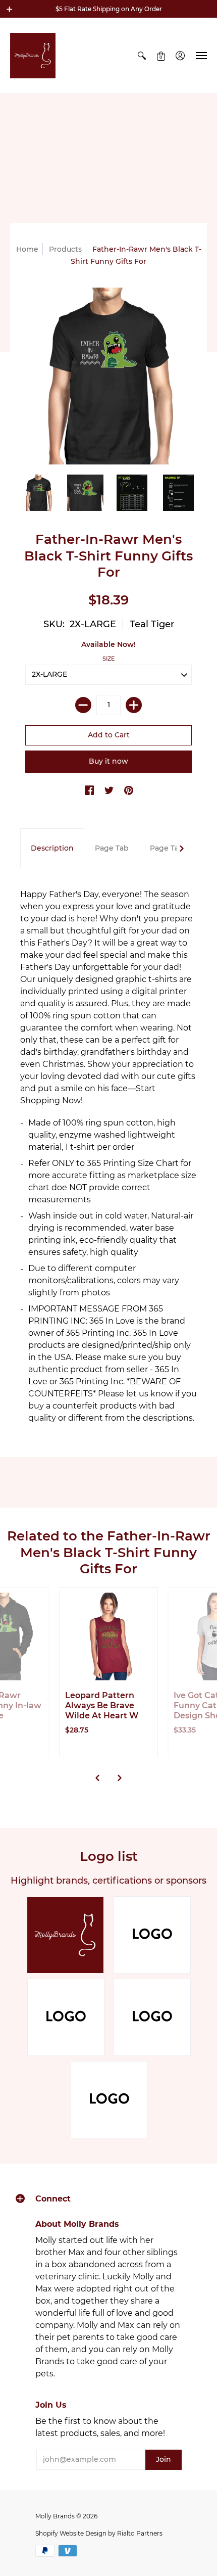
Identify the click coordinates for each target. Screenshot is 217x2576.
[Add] (134, 705)
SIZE (108, 659)
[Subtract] (83, 705)
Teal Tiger (152, 624)
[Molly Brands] (33, 56)
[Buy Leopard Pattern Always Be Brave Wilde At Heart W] (109, 1637)
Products (65, 249)
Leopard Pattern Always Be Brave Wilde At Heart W (102, 1705)
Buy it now (108, 761)
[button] (10, 9)
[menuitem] (142, 56)
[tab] (52, 849)
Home (27, 249)
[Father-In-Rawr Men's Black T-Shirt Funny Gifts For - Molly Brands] (39, 493)
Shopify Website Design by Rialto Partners (99, 2533)
